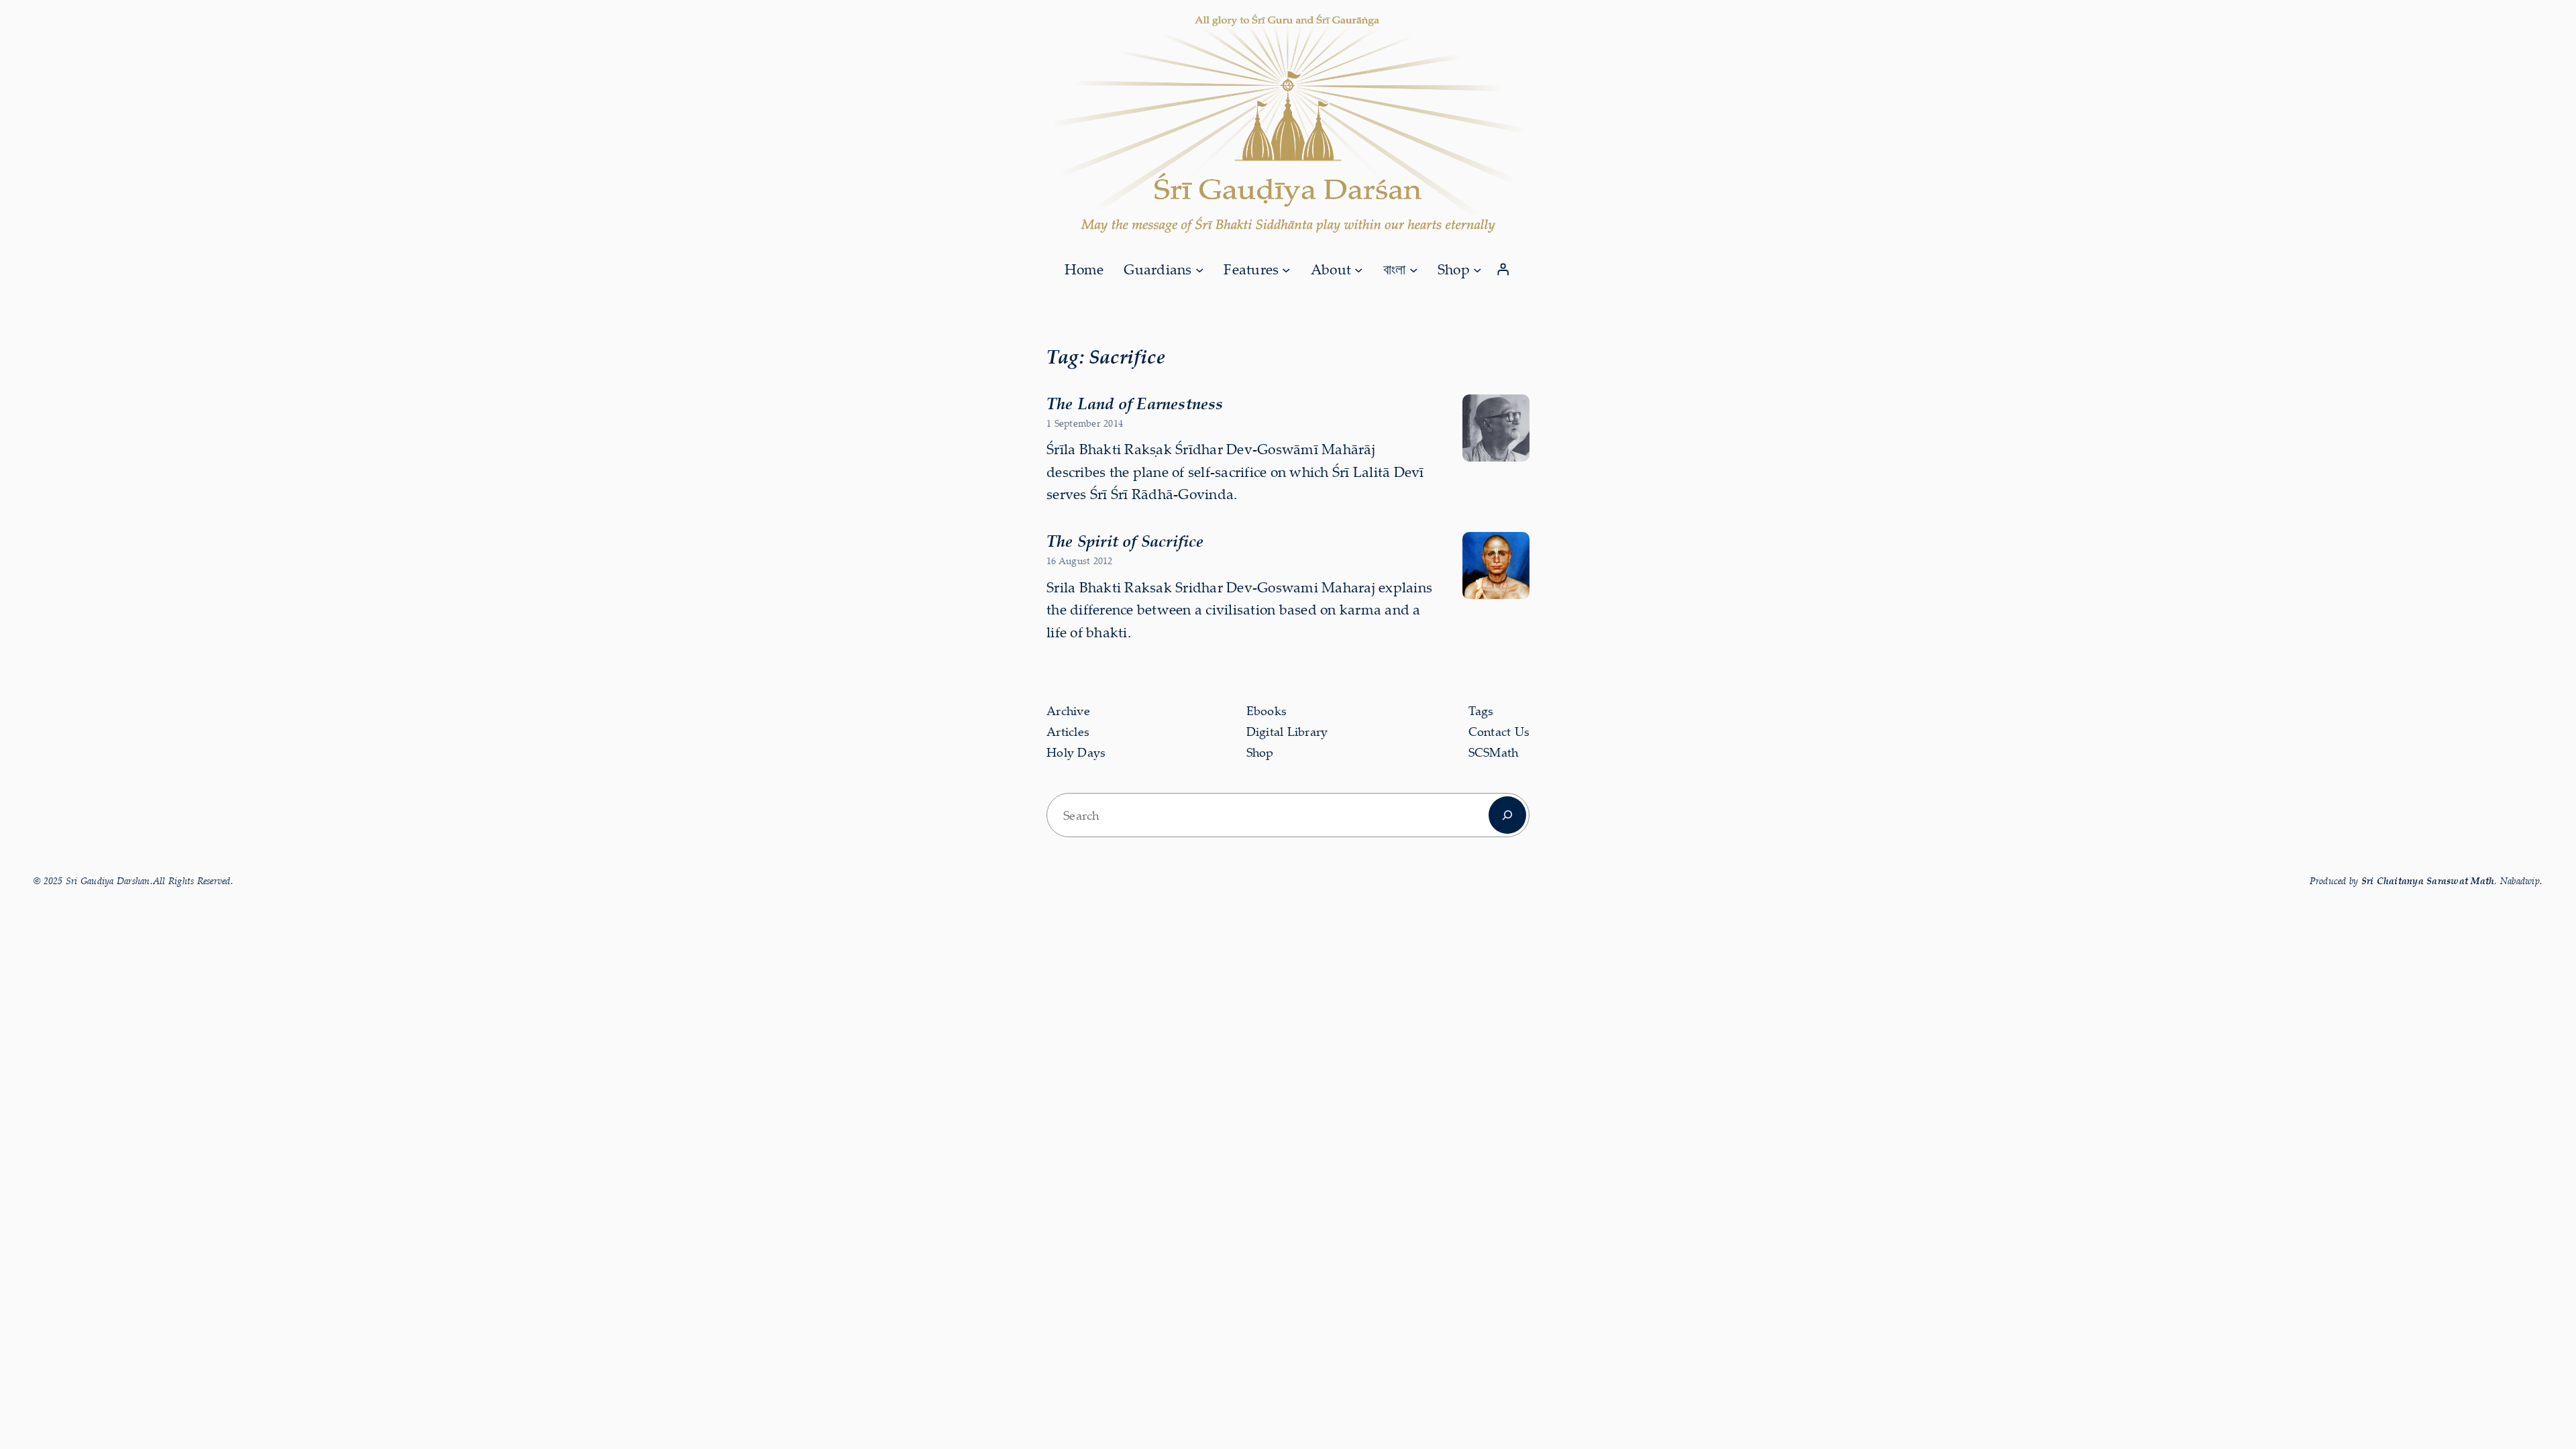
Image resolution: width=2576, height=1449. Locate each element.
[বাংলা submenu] (1413, 269)
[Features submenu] (1286, 269)
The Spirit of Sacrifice (1125, 541)
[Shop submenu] (1477, 269)
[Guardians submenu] (1199, 269)
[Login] (1503, 270)
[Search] (1507, 815)
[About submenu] (1358, 269)
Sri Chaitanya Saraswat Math (2428, 880)
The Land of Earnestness (1135, 403)
